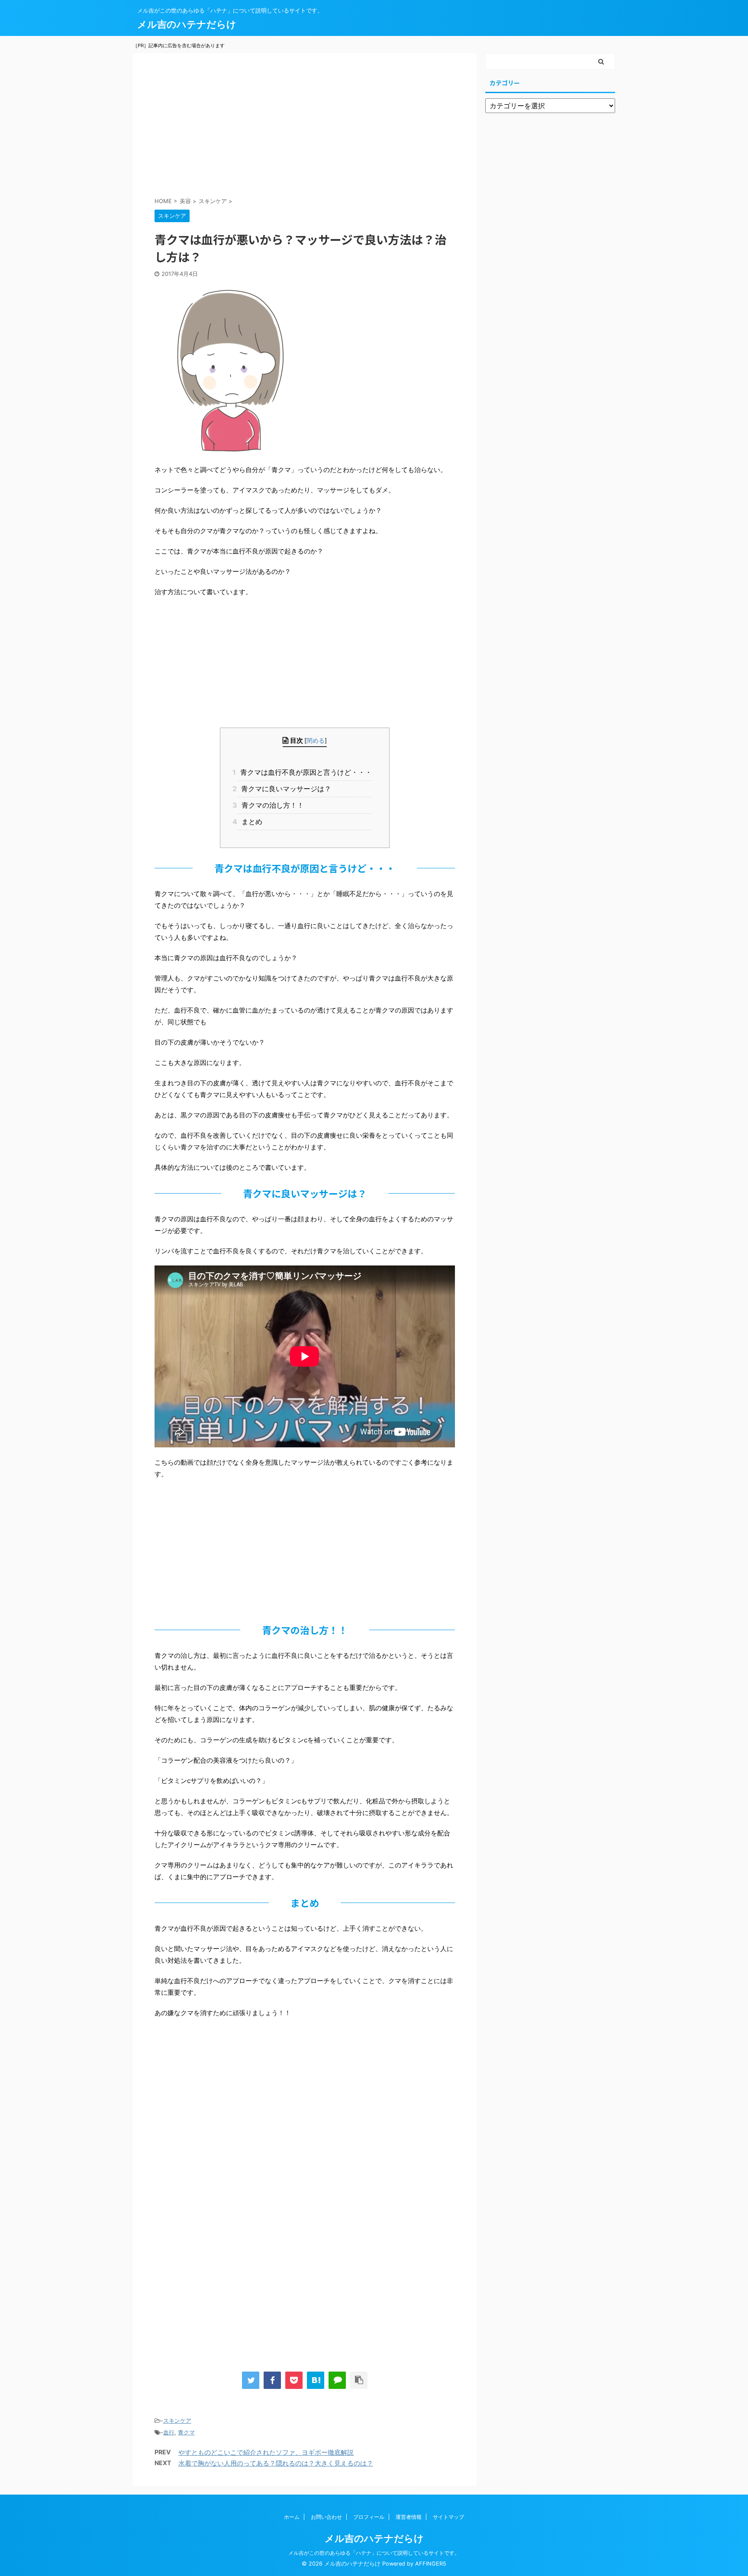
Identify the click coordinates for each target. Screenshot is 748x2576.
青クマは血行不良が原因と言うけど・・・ (305, 772)
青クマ (186, 2432)
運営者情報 (409, 2517)
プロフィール (369, 2517)
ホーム (292, 2517)
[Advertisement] (305, 127)
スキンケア (177, 2421)
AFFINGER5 (431, 2564)
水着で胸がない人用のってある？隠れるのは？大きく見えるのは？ (276, 2463)
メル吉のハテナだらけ (187, 24)
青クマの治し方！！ (271, 805)
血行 (169, 2432)
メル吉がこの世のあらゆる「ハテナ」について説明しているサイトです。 (374, 2553)
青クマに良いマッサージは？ (284, 789)
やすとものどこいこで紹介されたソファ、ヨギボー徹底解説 (266, 2452)
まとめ (250, 822)
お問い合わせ (326, 2517)
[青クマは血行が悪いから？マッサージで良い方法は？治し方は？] (316, 2380)
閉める (316, 740)
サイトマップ (448, 2517)
